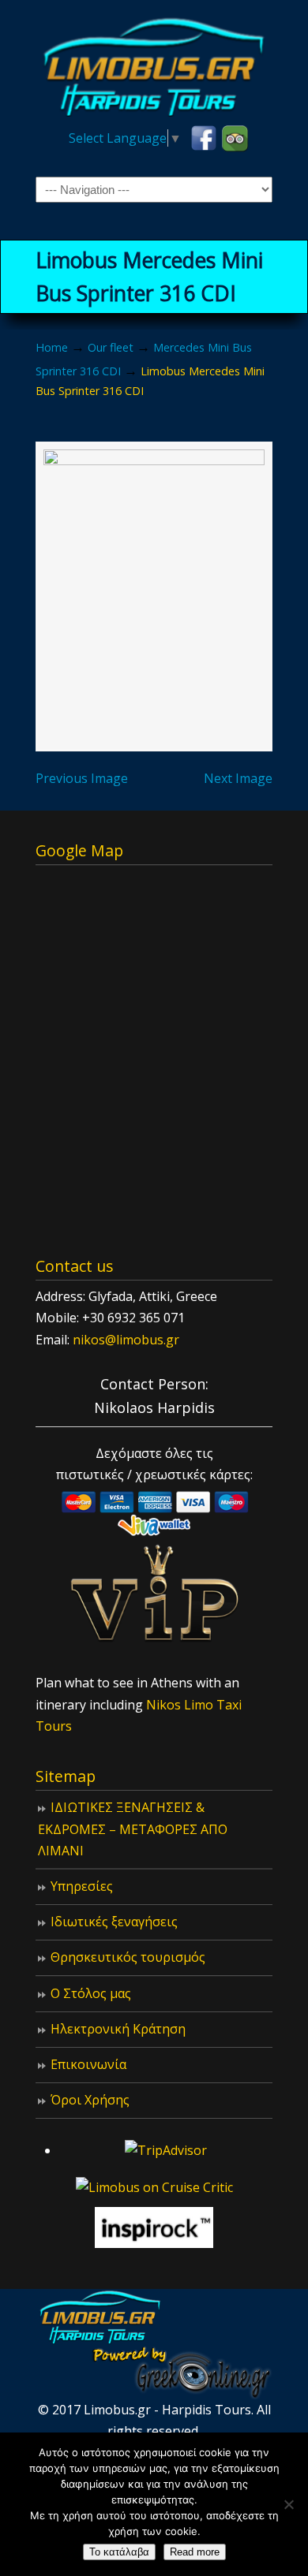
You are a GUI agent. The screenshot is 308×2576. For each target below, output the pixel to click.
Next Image (238, 778)
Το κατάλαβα (119, 2552)
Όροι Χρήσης (90, 2100)
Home (52, 347)
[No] (288, 2504)
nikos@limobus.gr (126, 1340)
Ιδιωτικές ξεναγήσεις (114, 1922)
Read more (195, 2552)
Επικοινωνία (88, 2064)
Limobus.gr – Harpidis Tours (154, 64)
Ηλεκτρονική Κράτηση (118, 2029)
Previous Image (82, 778)
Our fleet (111, 347)
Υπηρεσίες (82, 1886)
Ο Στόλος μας (91, 1993)
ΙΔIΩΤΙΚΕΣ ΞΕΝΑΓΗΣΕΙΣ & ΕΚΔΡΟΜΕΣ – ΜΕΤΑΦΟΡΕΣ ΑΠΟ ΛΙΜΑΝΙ (133, 1829)
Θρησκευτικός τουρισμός (128, 1957)
